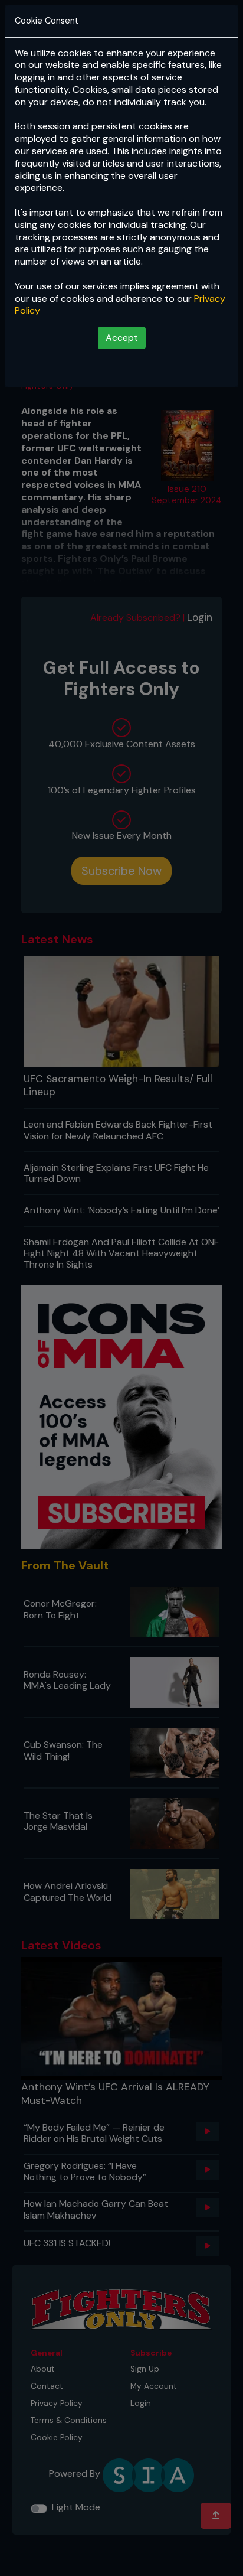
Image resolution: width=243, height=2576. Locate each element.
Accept (122, 338)
